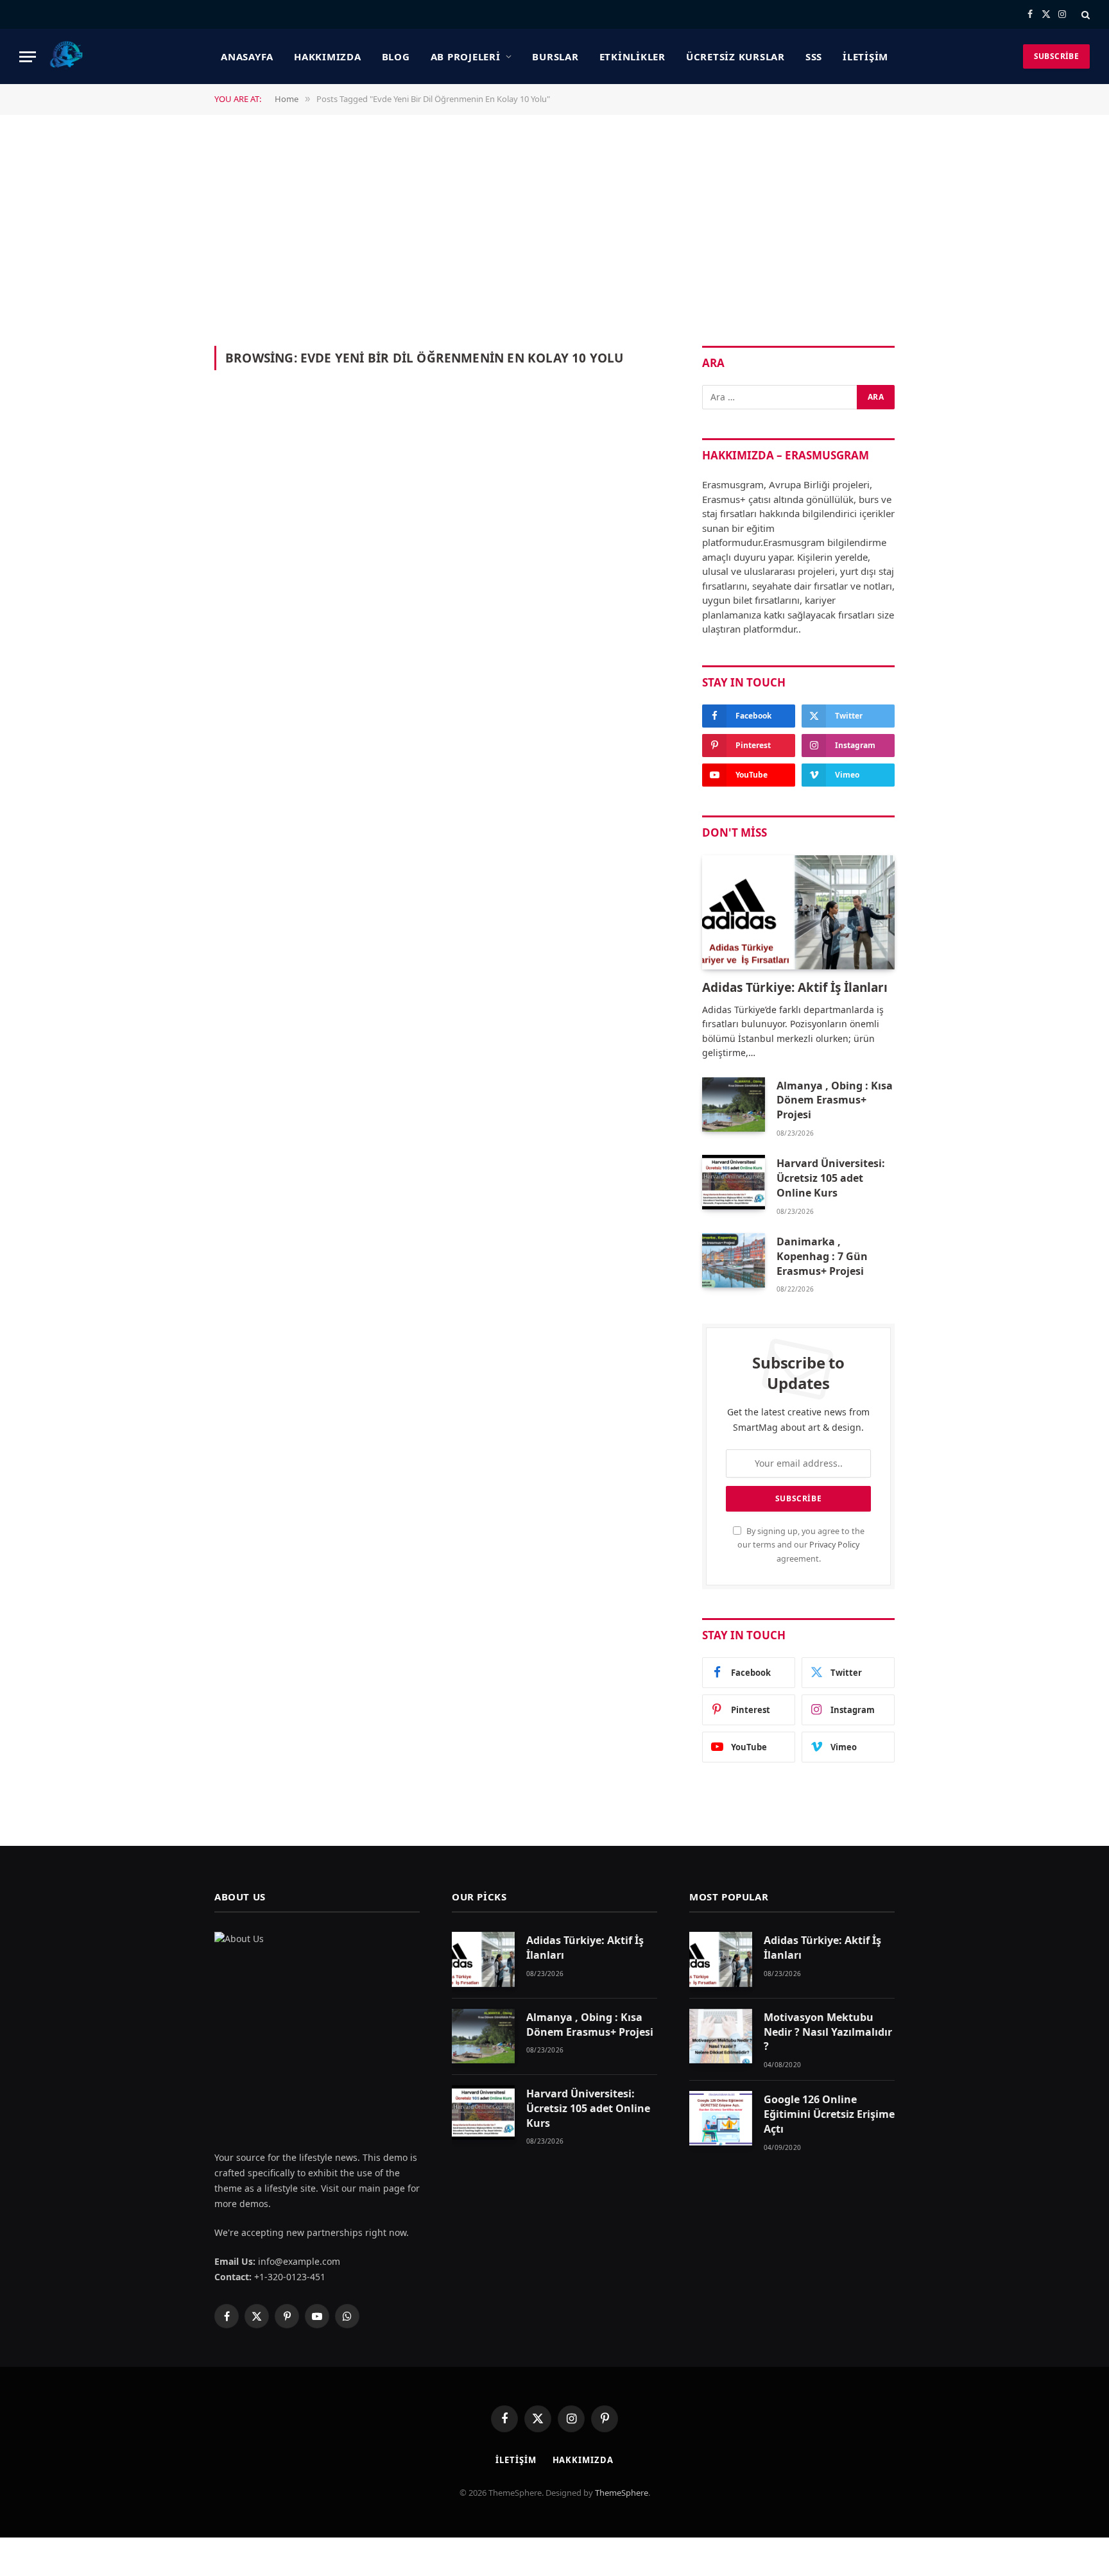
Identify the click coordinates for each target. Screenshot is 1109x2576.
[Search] (1084, 14)
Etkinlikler (632, 56)
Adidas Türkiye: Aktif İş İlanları (795, 988)
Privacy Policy (834, 1545)
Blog (396, 56)
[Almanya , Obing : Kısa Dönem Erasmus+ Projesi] (734, 1105)
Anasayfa (247, 56)
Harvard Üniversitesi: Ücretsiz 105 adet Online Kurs (831, 1178)
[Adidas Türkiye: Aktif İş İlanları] (798, 913)
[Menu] (28, 57)
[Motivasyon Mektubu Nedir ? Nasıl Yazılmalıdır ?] (721, 2036)
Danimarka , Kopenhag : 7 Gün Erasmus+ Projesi (822, 1256)
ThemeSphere (622, 2493)
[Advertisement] (554, 229)
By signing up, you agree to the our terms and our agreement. (801, 1545)
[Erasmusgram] (67, 56)
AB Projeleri (466, 56)
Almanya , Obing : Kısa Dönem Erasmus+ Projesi (835, 1100)
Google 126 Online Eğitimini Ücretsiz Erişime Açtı (829, 2114)
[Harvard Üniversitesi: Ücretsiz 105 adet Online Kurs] (734, 1182)
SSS (814, 56)
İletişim (865, 56)
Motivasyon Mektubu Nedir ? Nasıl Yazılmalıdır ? (828, 2032)
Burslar (555, 56)
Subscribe (1056, 56)
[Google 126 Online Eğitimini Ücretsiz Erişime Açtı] (721, 2118)
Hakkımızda (328, 56)
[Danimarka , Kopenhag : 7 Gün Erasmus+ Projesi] (734, 1260)
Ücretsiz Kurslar (735, 56)
